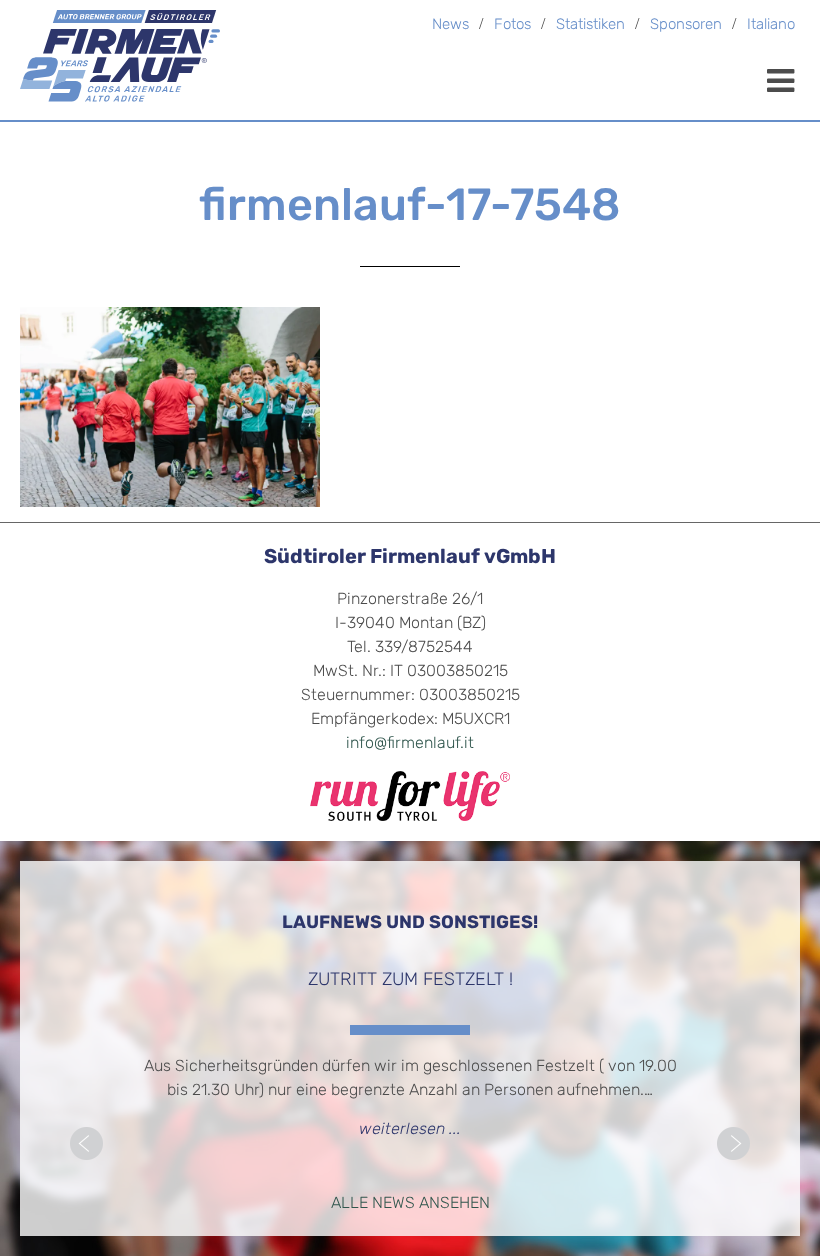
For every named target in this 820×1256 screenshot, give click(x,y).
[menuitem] (771, 26)
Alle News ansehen (410, 1204)
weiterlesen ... (410, 1130)
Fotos (512, 25)
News (450, 25)
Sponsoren (686, 25)
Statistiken (590, 25)
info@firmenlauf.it (410, 744)
